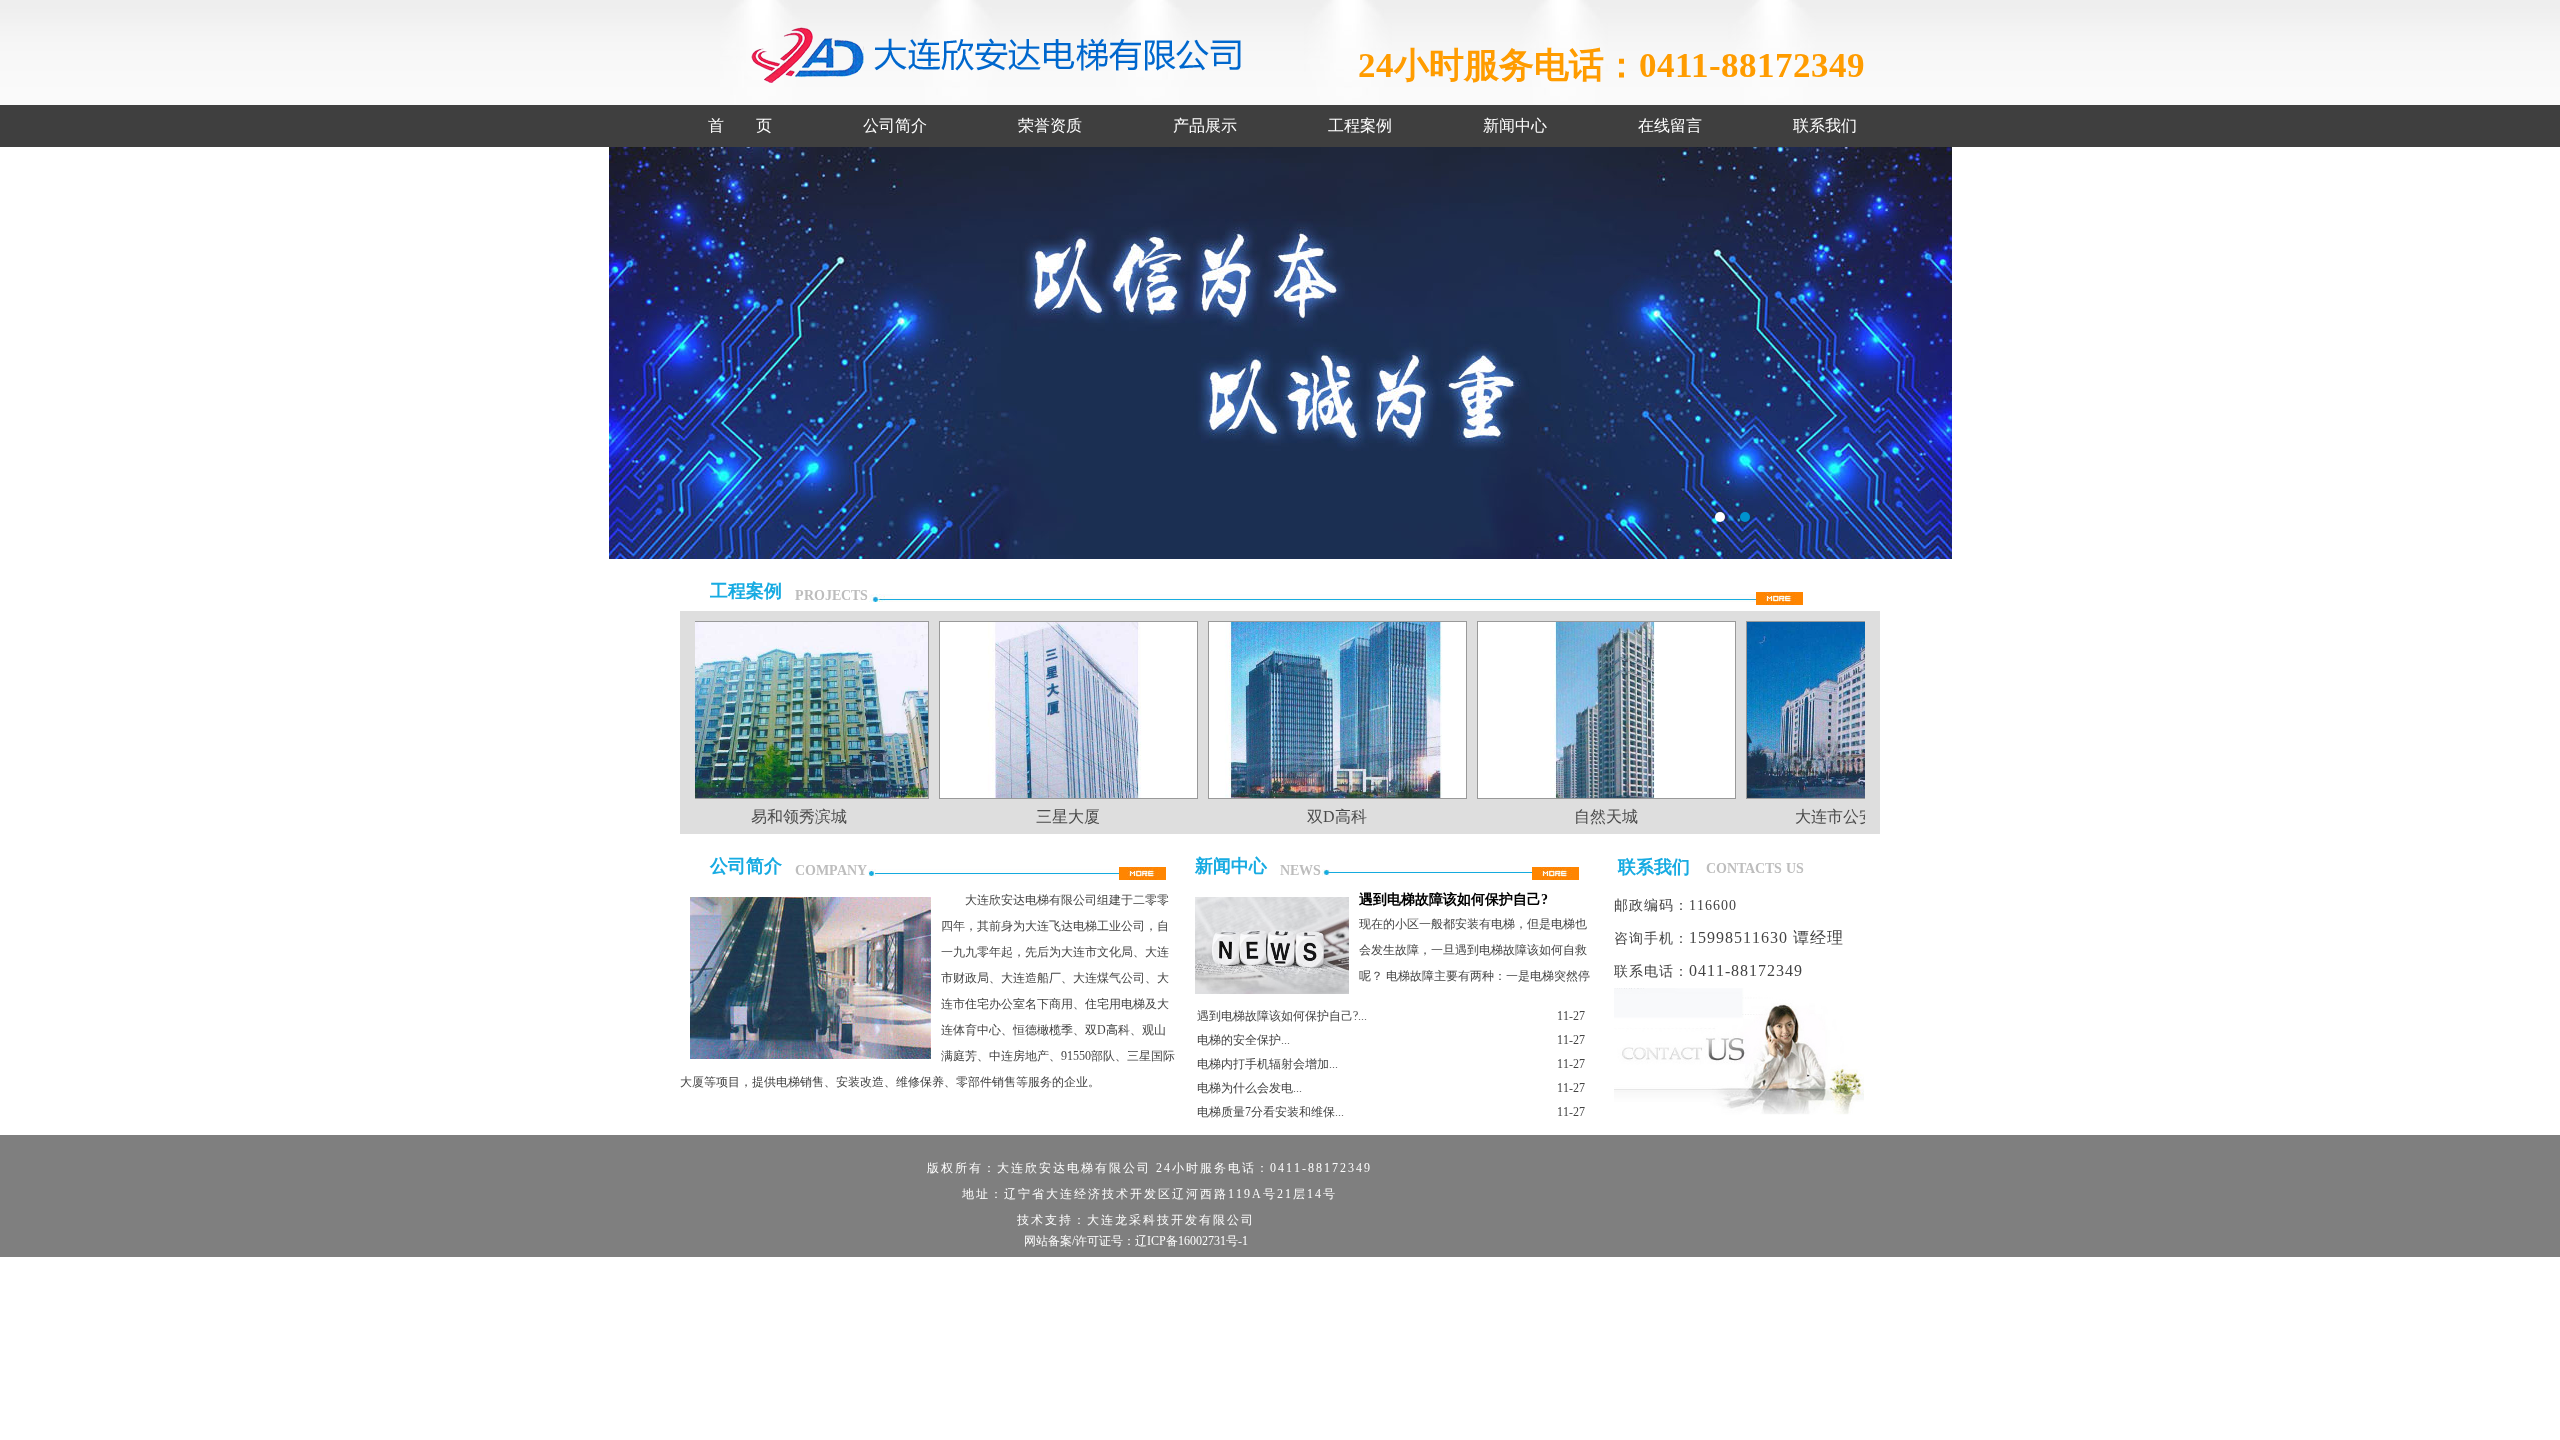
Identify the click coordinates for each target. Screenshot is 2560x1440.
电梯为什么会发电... (1249, 1088)
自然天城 (1570, 816)
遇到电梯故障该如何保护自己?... (1282, 1016)
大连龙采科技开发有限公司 (1171, 1220)
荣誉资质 (1050, 125)
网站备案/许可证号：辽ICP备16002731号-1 (1136, 1241)
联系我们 (1825, 125)
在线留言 (1670, 125)
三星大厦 (1032, 816)
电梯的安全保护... (1243, 1040)
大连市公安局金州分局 (1839, 816)
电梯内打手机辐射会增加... (1267, 1064)
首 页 (740, 125)
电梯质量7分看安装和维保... (1270, 1112)
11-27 (1571, 1016)
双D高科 (1301, 816)
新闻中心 (1515, 125)
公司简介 (895, 125)
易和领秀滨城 (763, 816)
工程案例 (1360, 125)
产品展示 (1205, 125)
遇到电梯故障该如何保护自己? (1453, 899)
